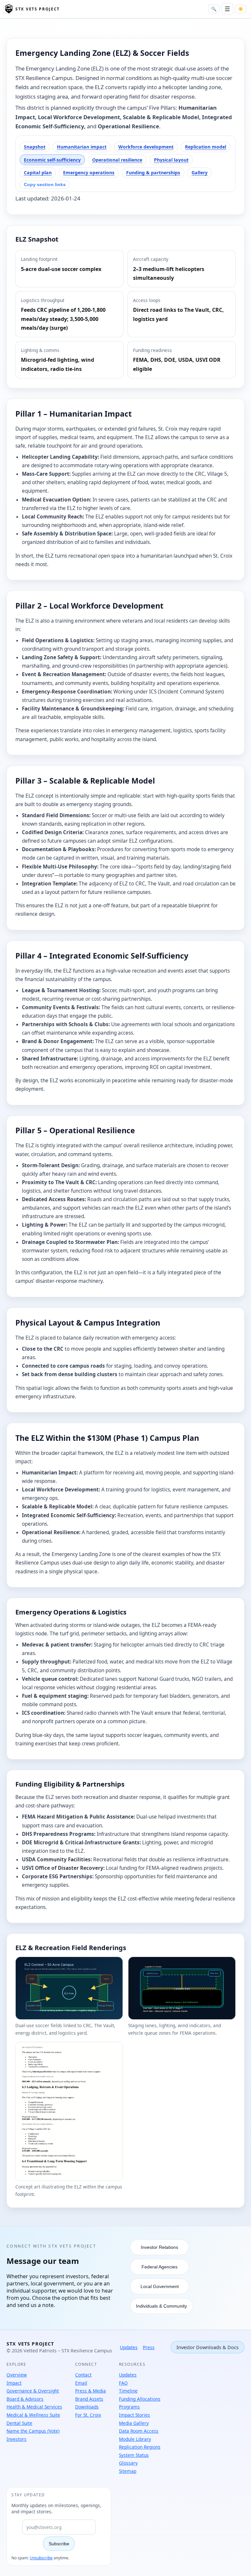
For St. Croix (88, 2415)
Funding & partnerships (153, 173)
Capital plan (38, 173)
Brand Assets (89, 2399)
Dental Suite (19, 2423)
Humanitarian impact (82, 147)
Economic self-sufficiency (52, 160)
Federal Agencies (159, 2267)
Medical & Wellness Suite (33, 2415)
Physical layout (171, 160)
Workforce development (146, 147)
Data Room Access (139, 2431)
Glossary (128, 2463)
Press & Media (91, 2391)
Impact (14, 2383)
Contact (83, 2375)
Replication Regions (140, 2447)
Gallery (200, 173)
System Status (134, 2455)
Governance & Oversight (33, 2391)
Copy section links (45, 184)
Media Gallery (134, 2423)
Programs (129, 2407)
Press (149, 2347)
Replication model (206, 147)
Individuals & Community (161, 2306)
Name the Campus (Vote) (33, 2431)
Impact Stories (134, 2415)
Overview (17, 2375)
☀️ (241, 9)
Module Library (135, 2439)
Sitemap (128, 2471)
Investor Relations (159, 2247)
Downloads (87, 2407)
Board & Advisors (25, 2399)
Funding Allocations (140, 2399)
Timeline (128, 2391)
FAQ (123, 2383)
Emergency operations (89, 173)
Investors (17, 2439)
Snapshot (35, 147)
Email (81, 2383)
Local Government (160, 2286)
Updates (129, 2347)
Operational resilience (117, 160)
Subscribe (59, 2544)
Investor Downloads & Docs (208, 2347)
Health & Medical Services (34, 2407)
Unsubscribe (41, 2558)
